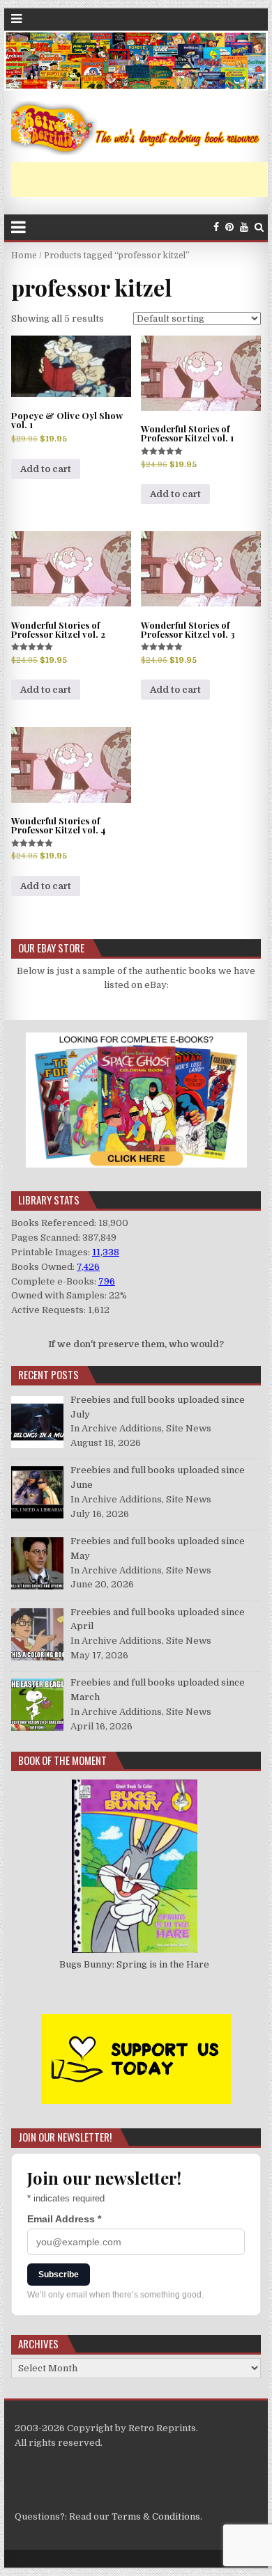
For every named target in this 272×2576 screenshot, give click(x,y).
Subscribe (59, 2275)
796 (107, 1281)
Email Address (64, 2219)
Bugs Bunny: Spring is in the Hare (134, 1964)
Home (24, 256)
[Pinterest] (229, 227)
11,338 (106, 1252)
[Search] (259, 227)
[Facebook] (216, 227)
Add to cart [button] (46, 469)
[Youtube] (244, 227)
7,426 (88, 1267)
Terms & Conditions (156, 2516)
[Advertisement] (142, 180)
